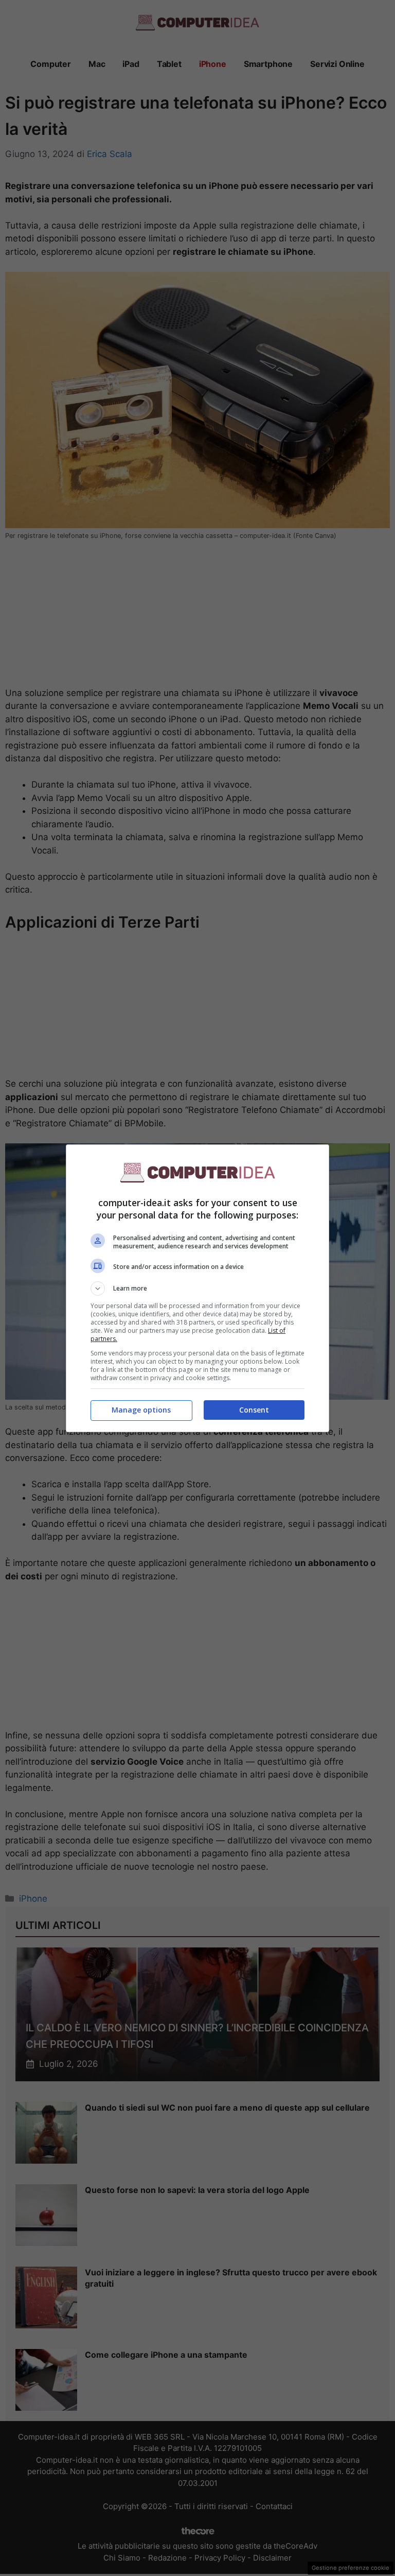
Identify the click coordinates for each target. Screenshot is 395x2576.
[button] (197, 1289)
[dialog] (197, 1288)
